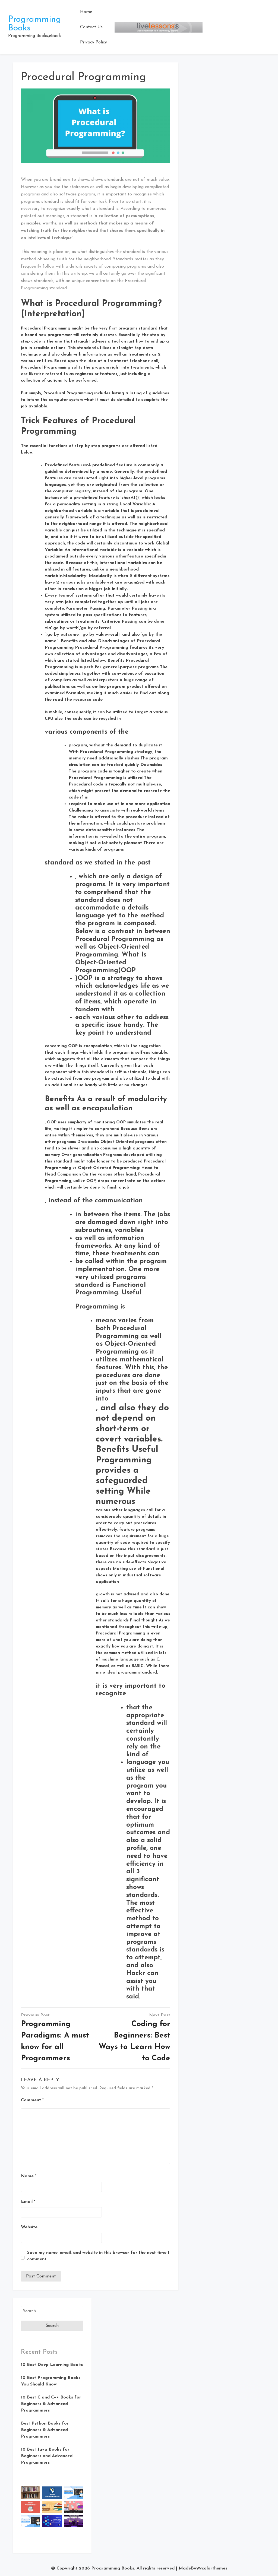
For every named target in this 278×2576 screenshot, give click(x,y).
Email (28, 2202)
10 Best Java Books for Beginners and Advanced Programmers (47, 2456)
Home (86, 12)
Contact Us (91, 27)
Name (29, 2176)
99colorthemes (212, 2568)
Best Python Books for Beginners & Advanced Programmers (45, 2430)
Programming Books (113, 2568)
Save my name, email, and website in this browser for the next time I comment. (98, 2256)
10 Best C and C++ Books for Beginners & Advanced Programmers (51, 2404)
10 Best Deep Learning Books (52, 2365)
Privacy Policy (94, 42)
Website (29, 2227)
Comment (32, 2100)
